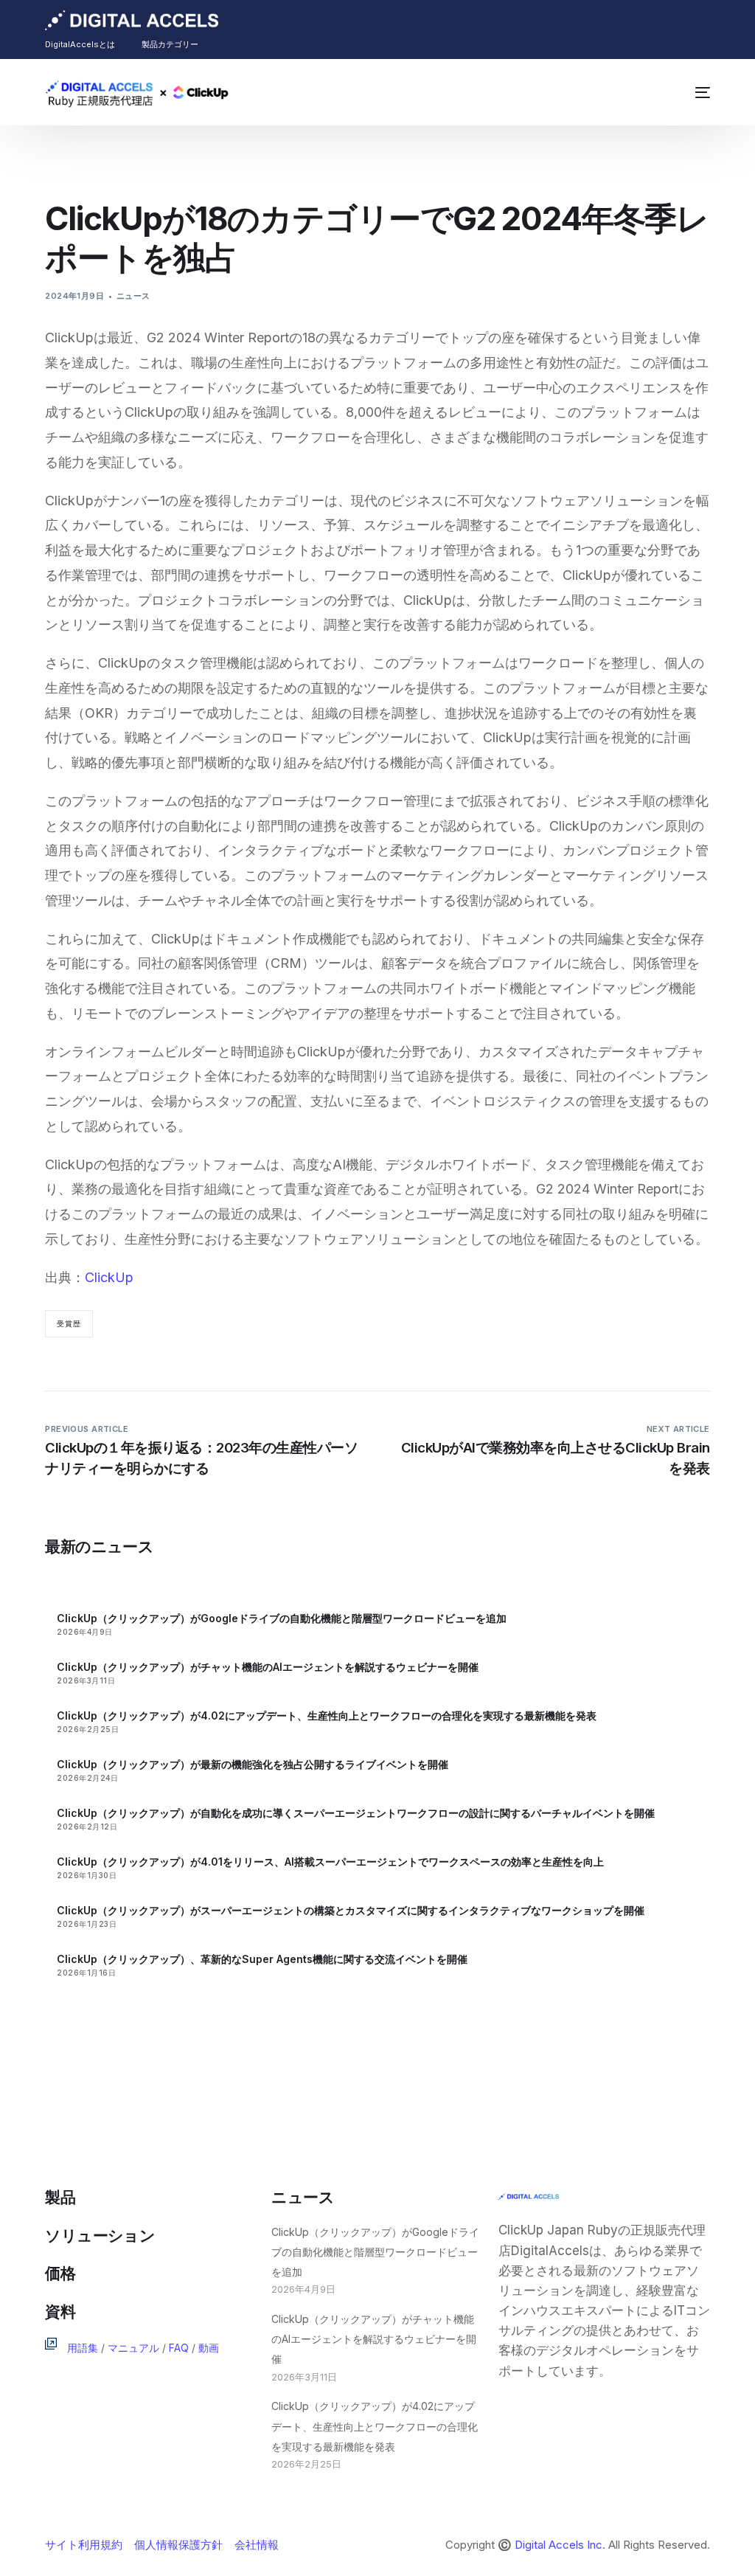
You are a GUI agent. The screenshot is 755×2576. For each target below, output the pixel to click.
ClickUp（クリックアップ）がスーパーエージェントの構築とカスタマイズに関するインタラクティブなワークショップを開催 (351, 1910)
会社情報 (257, 2545)
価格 (60, 2273)
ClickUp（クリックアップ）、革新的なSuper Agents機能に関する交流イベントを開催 (262, 1959)
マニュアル (133, 2348)
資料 (60, 2312)
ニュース (133, 296)
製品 (60, 2197)
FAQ (179, 2348)
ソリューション (100, 2236)
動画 (209, 2348)
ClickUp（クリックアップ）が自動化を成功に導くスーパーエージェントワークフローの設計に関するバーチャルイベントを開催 (356, 1813)
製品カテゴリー (170, 44)
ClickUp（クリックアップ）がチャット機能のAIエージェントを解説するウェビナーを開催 (268, 1667)
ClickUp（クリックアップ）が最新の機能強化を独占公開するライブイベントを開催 (253, 1764)
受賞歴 (69, 1323)
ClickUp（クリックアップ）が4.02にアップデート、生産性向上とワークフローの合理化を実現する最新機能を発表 (327, 1715)
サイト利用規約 (84, 2545)
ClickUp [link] (109, 1277)
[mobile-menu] (695, 92)
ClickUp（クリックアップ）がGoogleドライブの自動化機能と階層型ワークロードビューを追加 (282, 1618)
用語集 (83, 2348)
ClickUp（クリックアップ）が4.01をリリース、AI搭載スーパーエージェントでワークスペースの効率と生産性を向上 (330, 1862)
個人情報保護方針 (178, 2545)
